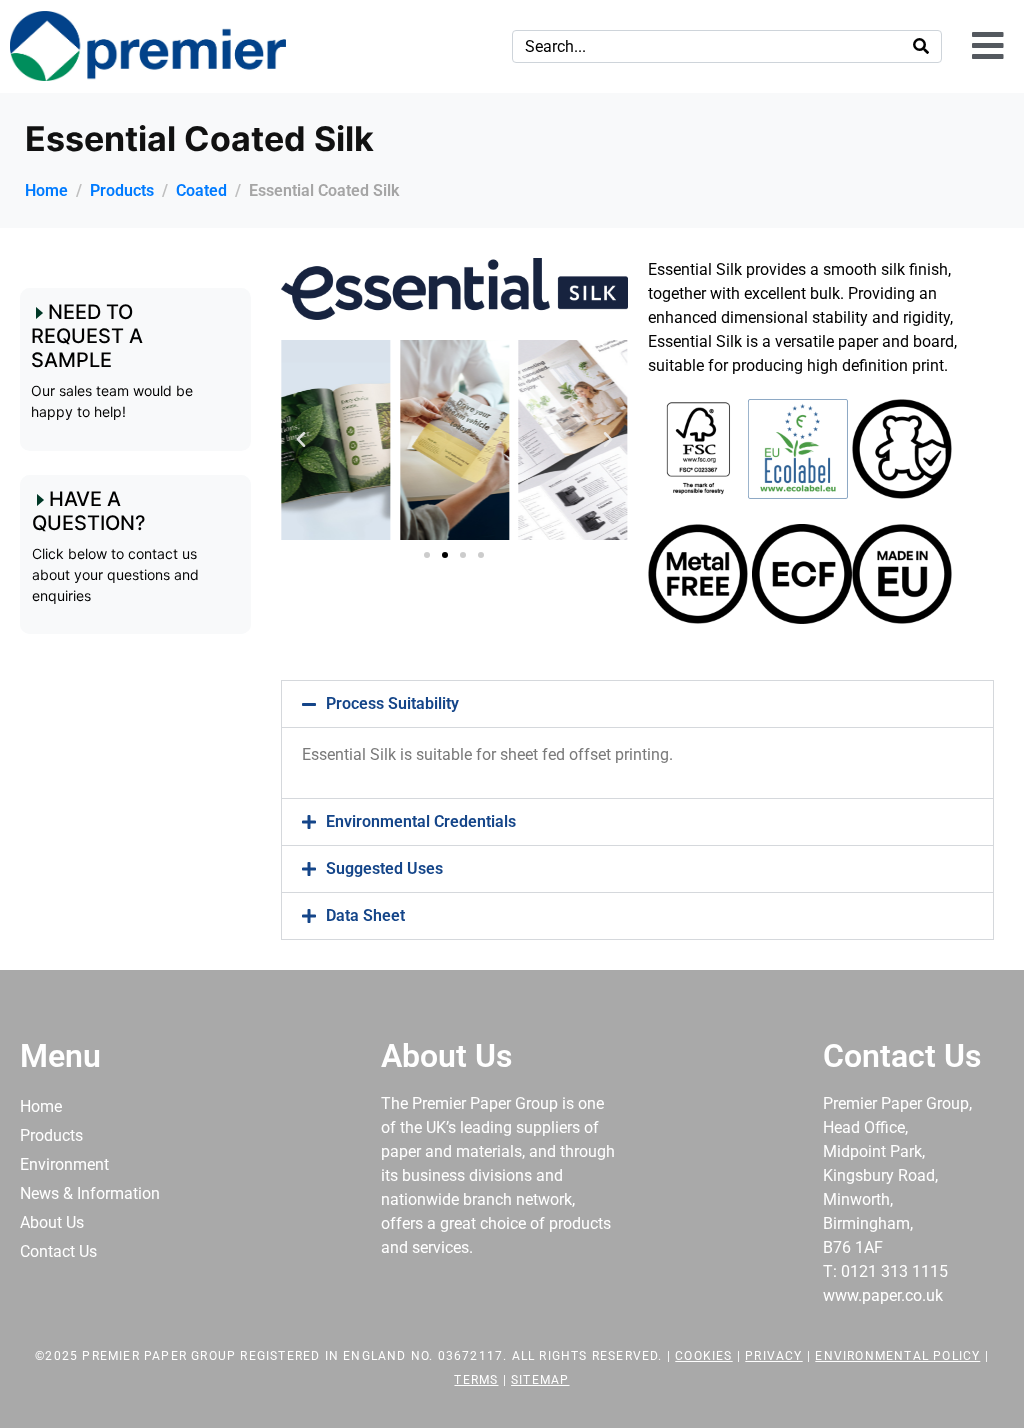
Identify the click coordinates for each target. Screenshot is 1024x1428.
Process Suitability (392, 703)
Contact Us (58, 1251)
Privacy (773, 1356)
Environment (64, 1164)
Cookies (703, 1356)
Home (41, 1106)
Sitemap (540, 1380)
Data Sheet (365, 915)
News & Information (90, 1193)
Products (51, 1135)
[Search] (921, 46)
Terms (476, 1380)
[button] (301, 440)
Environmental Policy (897, 1356)
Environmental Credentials (421, 821)
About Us (52, 1222)
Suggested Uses (384, 868)
